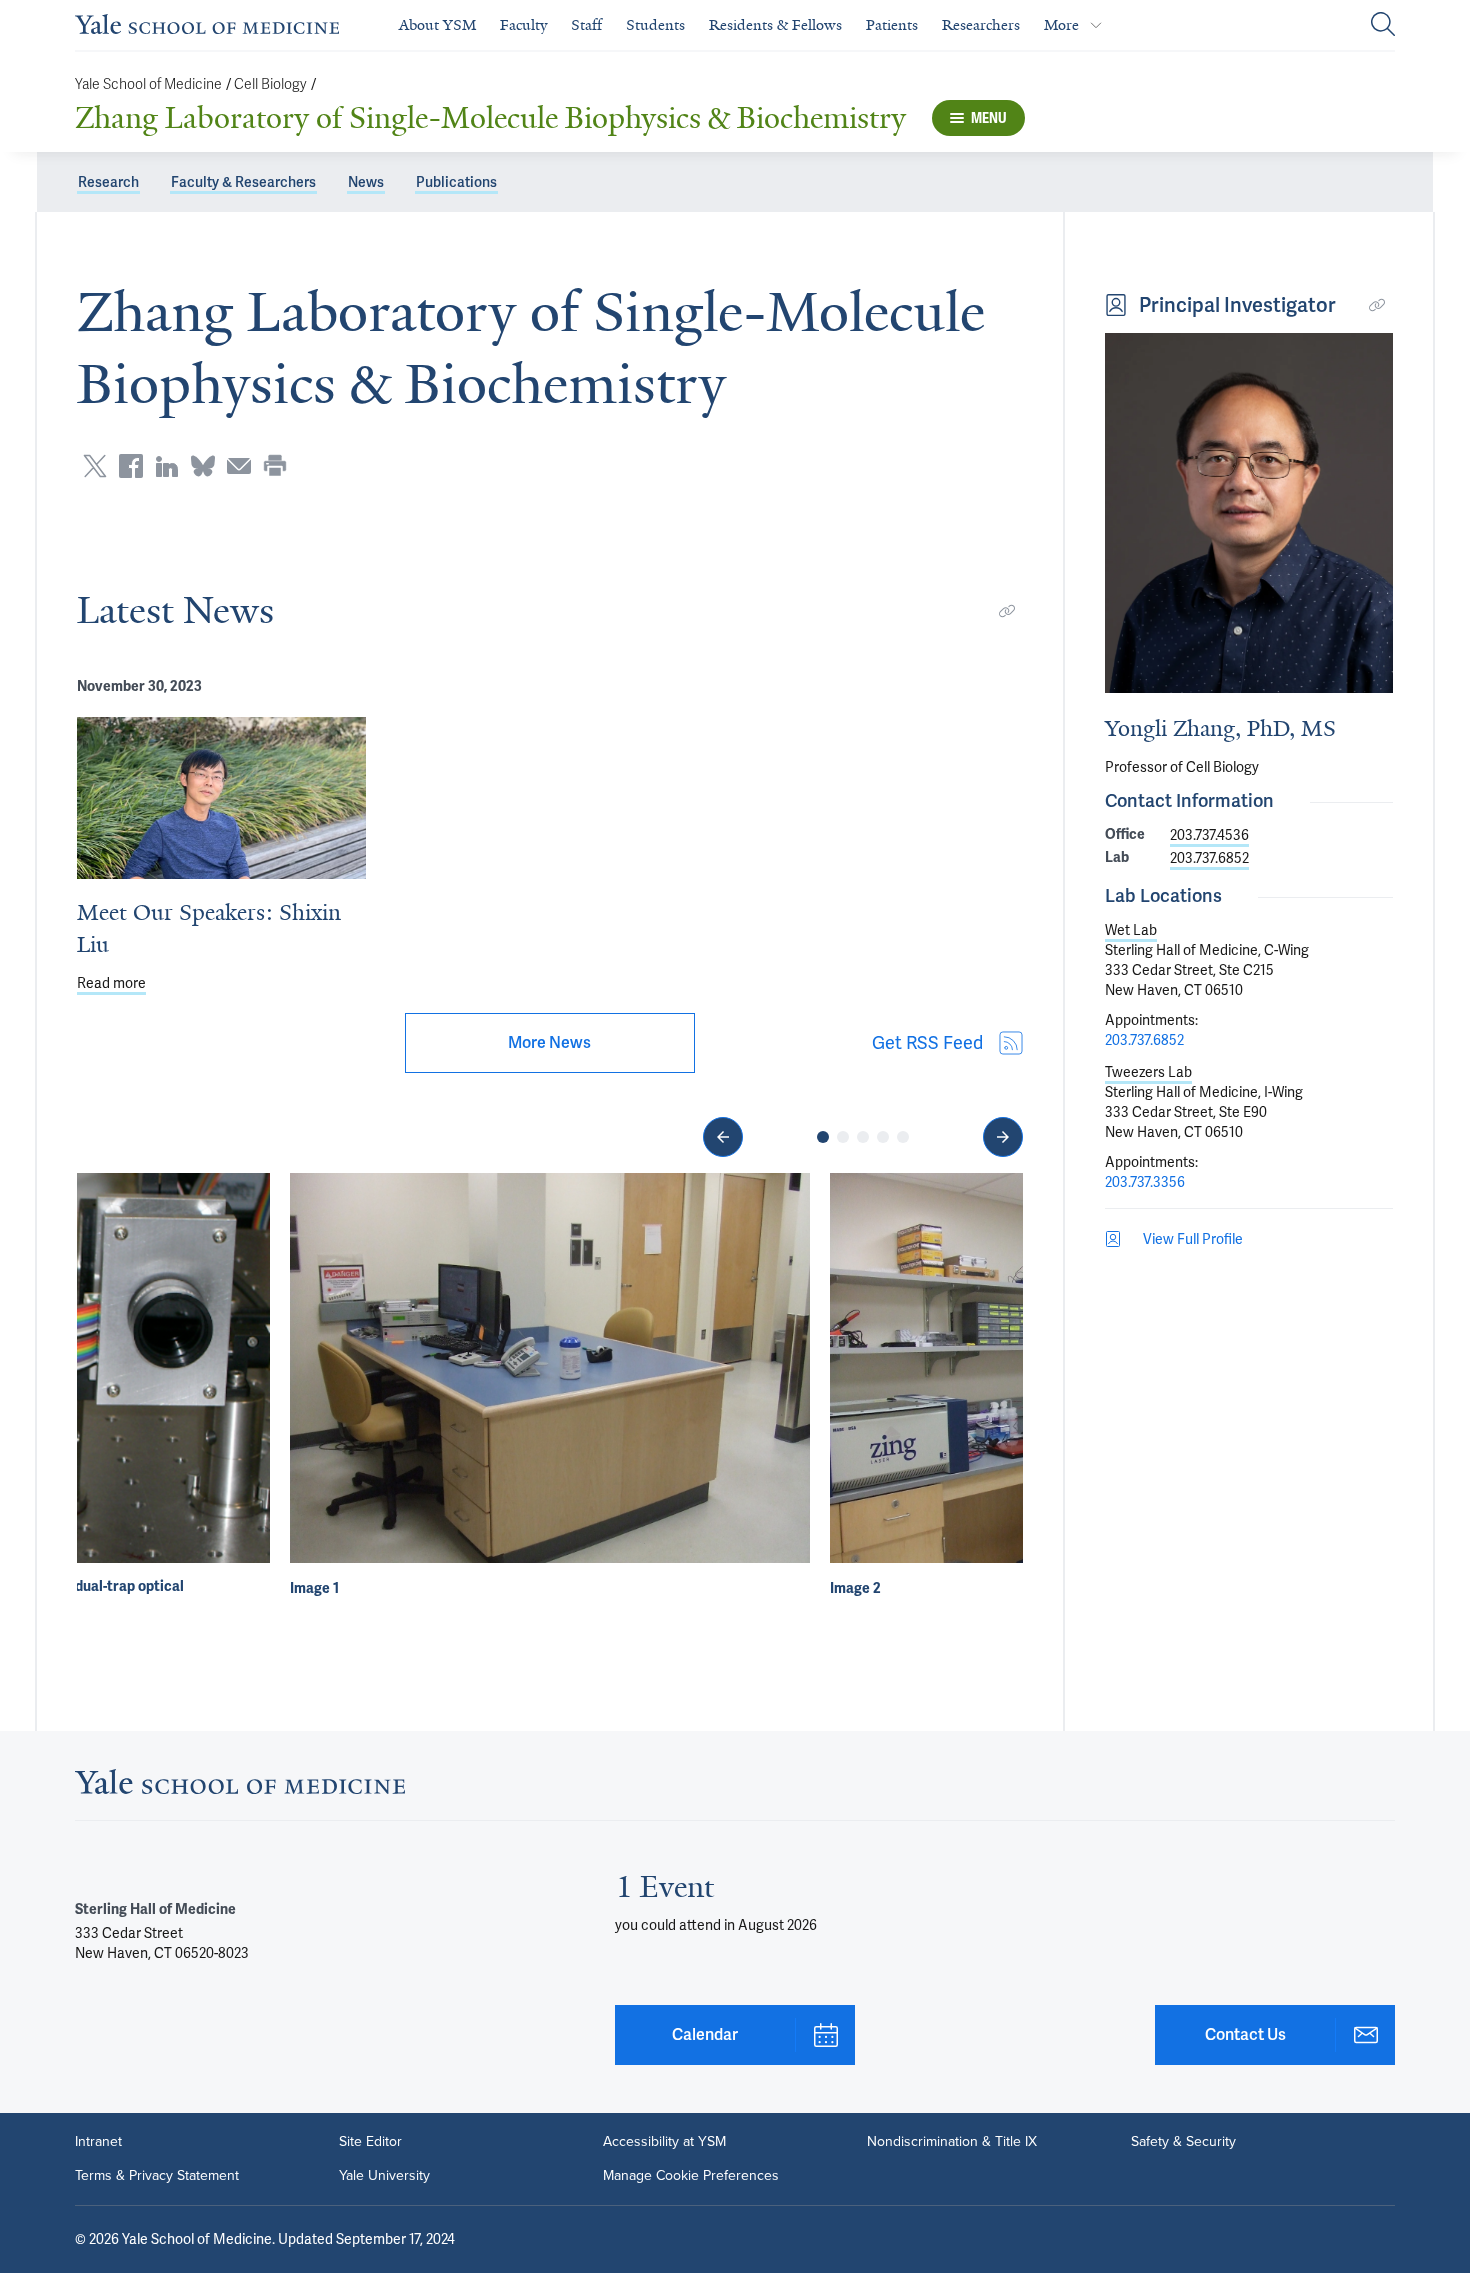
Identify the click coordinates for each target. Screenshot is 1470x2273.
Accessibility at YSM (664, 2142)
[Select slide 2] (843, 1137)
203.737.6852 (1209, 858)
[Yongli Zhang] (1249, 513)
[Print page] (275, 466)
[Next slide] (1003, 1137)
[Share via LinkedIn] (167, 466)
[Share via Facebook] (131, 466)
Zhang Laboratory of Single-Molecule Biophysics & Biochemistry (490, 118)
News (366, 182)
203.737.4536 (1209, 835)
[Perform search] (1383, 25)
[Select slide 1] (823, 1137)
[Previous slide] (723, 1137)
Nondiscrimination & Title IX (952, 2142)
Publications (456, 182)
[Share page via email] (239, 466)
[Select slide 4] (883, 1137)
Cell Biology (270, 84)
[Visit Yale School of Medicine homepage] (240, 1787)
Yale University (384, 2176)
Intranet (98, 2142)
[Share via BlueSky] (203, 466)
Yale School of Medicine (148, 84)
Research (108, 182)
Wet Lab (1131, 930)
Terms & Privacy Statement (157, 2176)
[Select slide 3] (863, 1137)
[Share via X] (95, 466)
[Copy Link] (1007, 611)
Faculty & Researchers (243, 182)
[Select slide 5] (903, 1137)
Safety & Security (1183, 2142)
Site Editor (370, 2142)
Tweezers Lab (1148, 1072)
